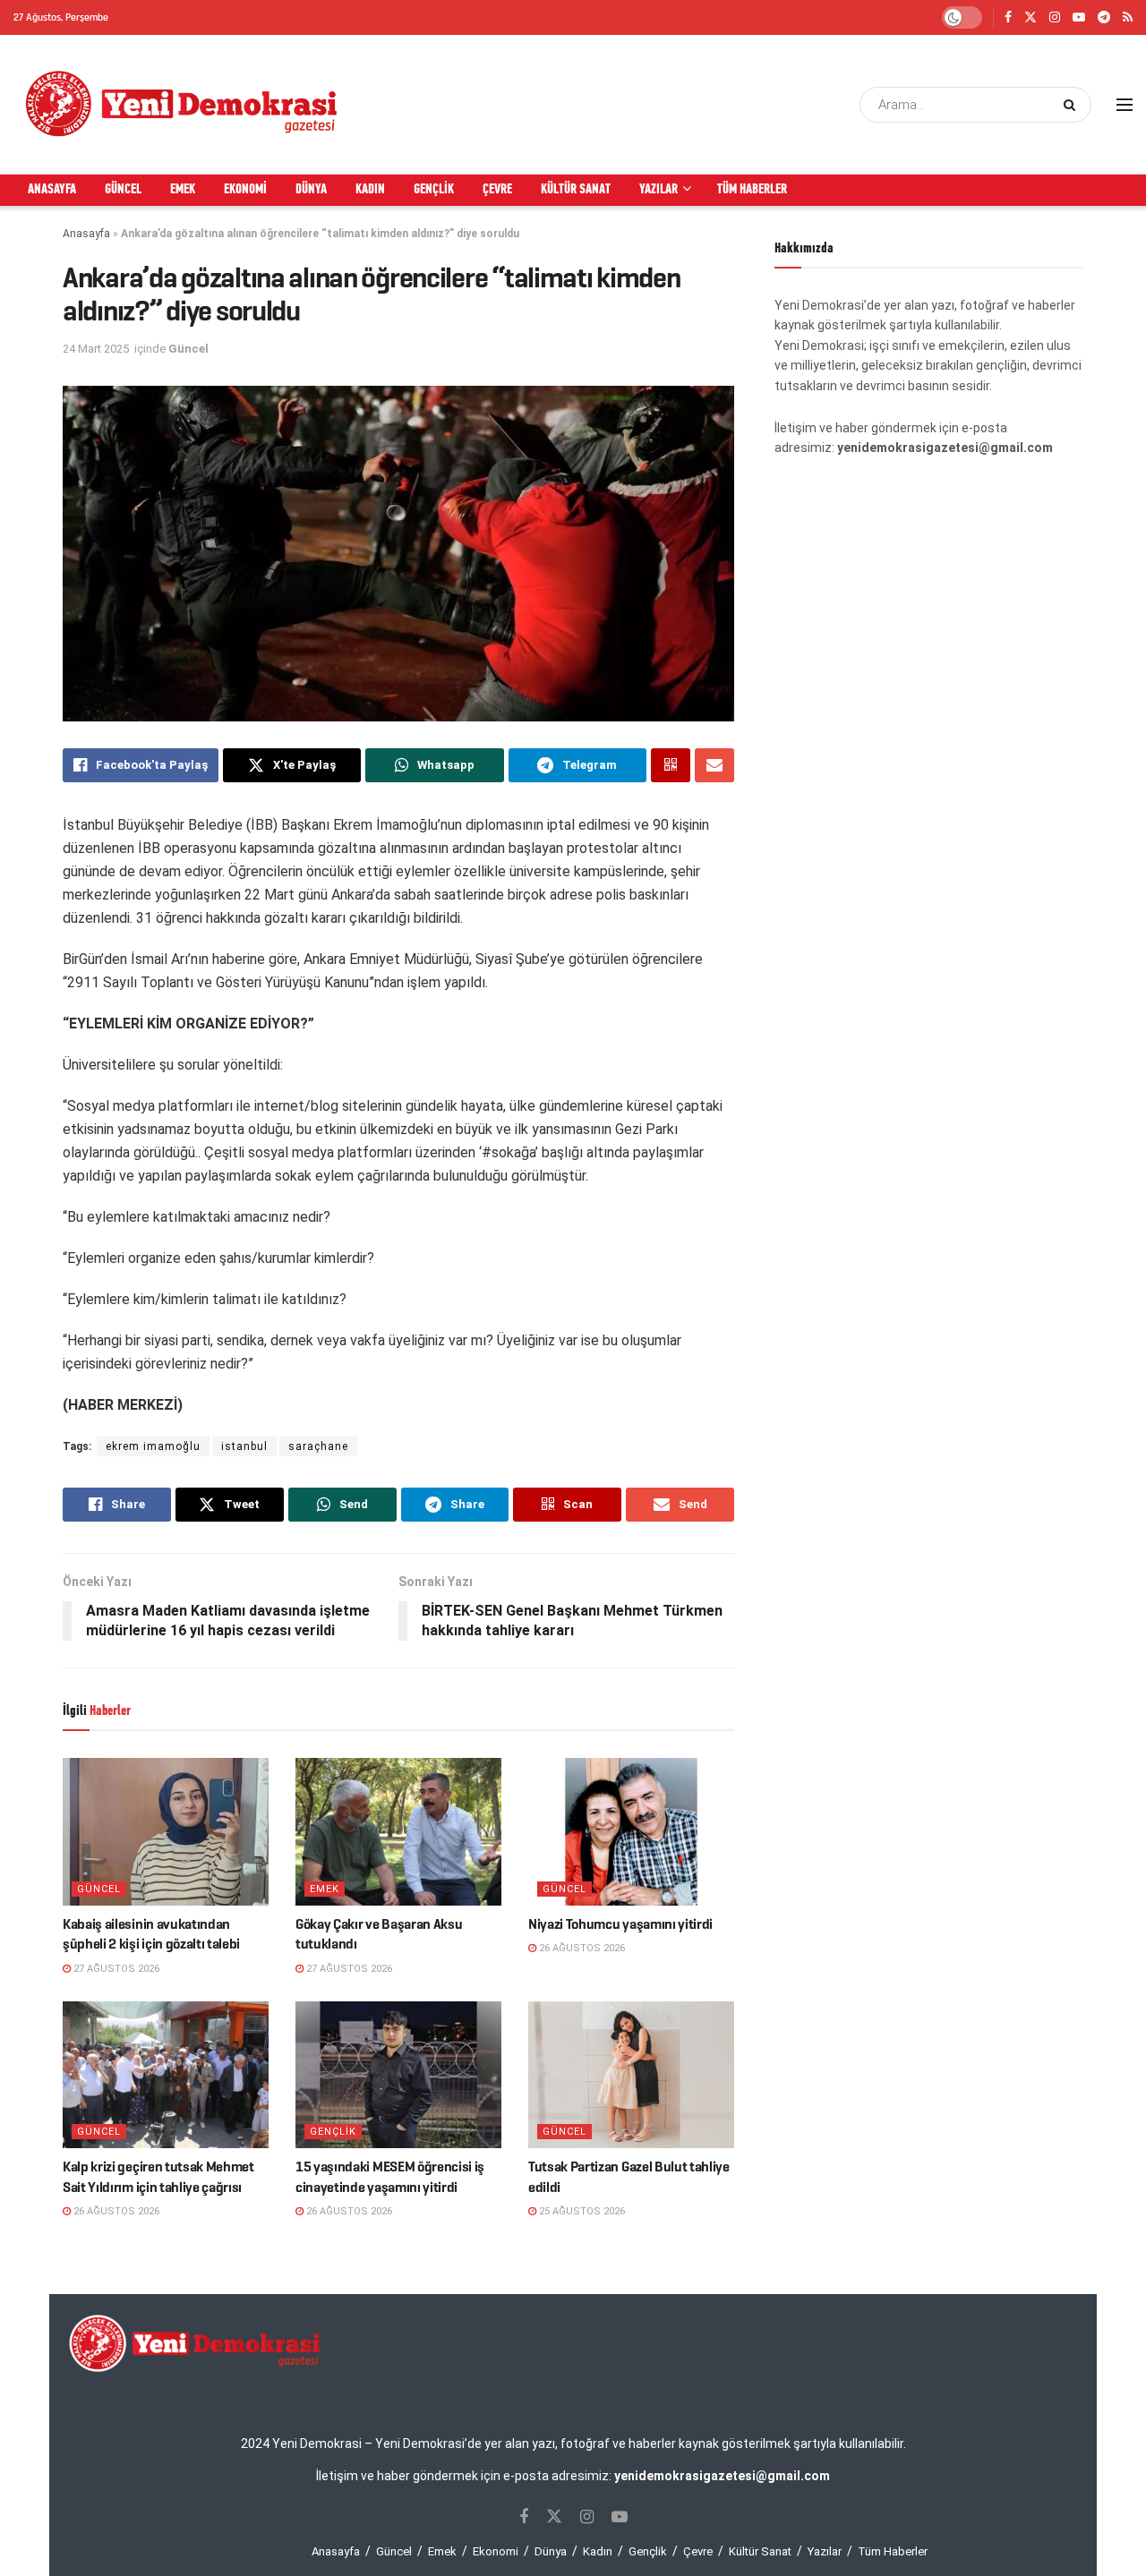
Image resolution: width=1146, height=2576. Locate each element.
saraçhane (318, 1446)
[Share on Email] (714, 765)
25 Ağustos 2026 (581, 2211)
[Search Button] (1073, 105)
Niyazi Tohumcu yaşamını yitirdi (620, 1924)
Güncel (123, 190)
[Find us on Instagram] (1055, 18)
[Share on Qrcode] (671, 765)
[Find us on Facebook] (1008, 18)
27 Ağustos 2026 (115, 1969)
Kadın (370, 190)
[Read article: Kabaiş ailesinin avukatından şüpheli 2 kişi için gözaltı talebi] (166, 1831)
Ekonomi (245, 190)
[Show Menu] (1125, 105)
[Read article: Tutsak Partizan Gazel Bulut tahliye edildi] (631, 2075)
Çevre (497, 190)
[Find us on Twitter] (1031, 18)
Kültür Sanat (576, 190)
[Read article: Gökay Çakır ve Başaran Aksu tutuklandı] (398, 1831)
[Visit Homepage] (183, 105)
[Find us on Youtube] (1079, 18)
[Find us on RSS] (1128, 18)
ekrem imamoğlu (153, 1446)
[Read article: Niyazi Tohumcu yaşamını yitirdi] (631, 1831)
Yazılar (659, 190)
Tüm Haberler (752, 190)
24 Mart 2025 (96, 349)
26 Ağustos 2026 (581, 1948)
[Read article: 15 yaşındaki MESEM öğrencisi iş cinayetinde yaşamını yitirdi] (398, 2075)
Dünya (311, 190)
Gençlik (434, 190)
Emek (183, 190)
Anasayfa (52, 190)
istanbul (244, 1446)
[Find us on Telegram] (1104, 18)
